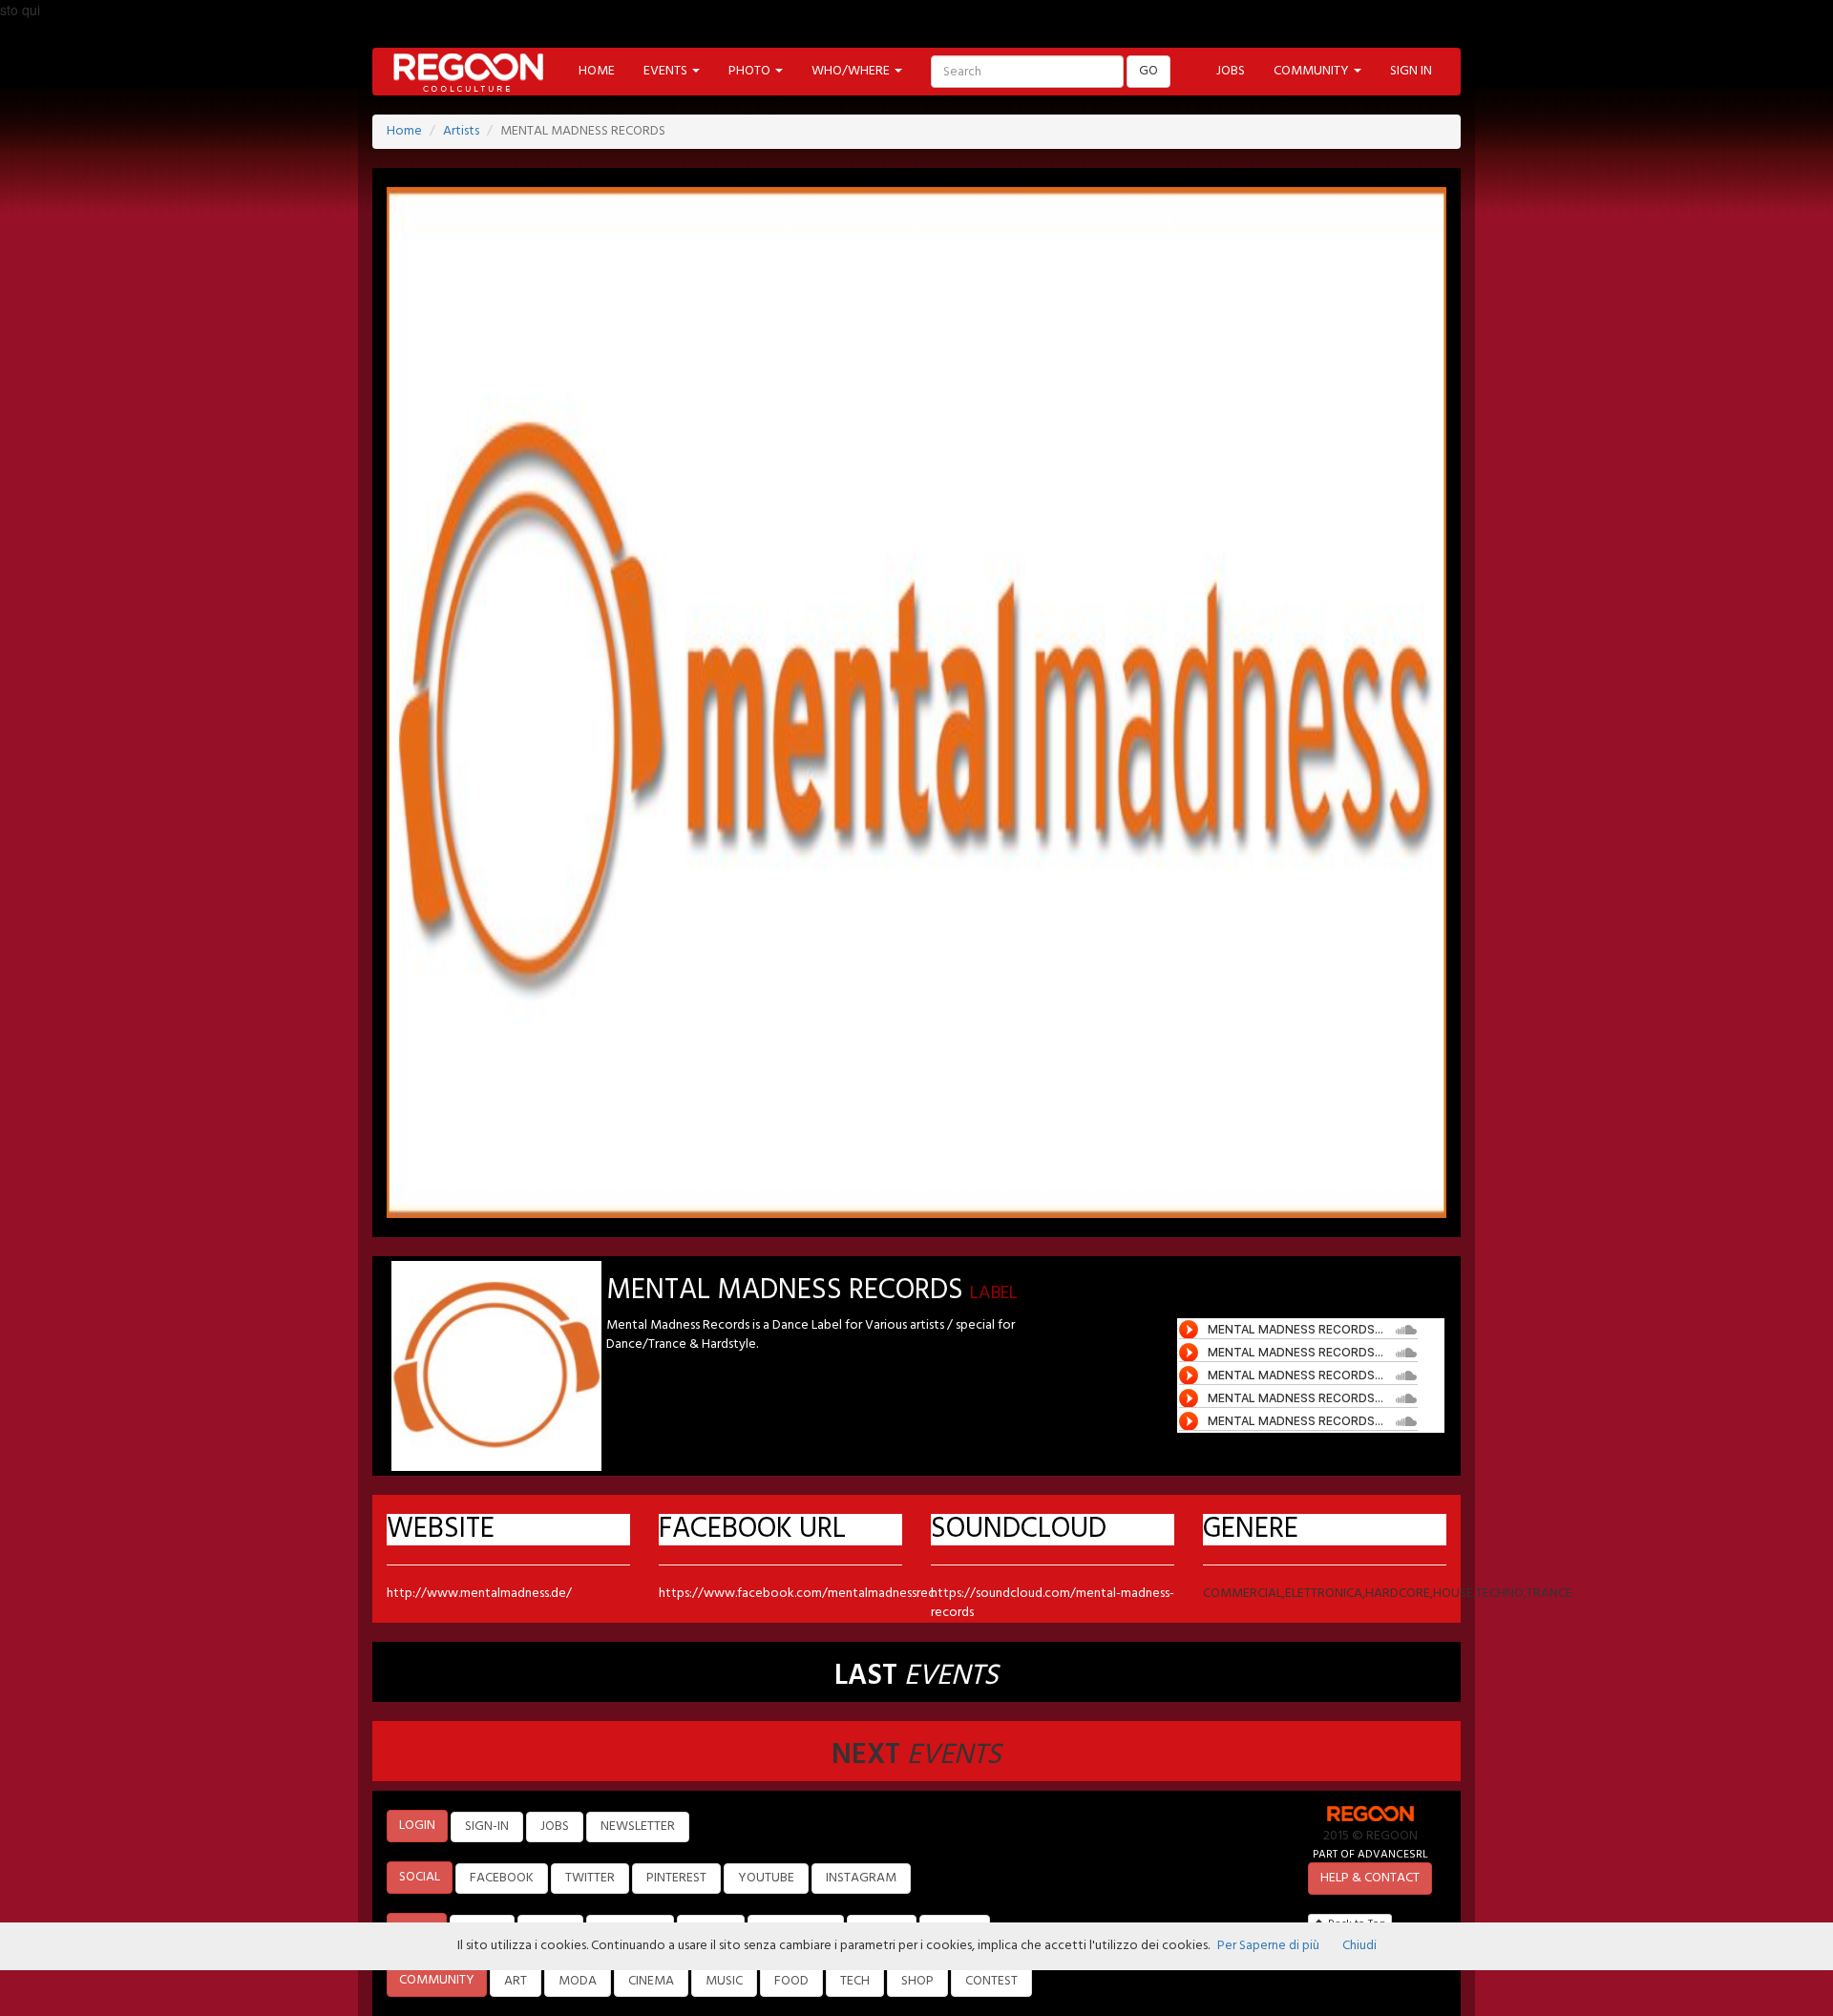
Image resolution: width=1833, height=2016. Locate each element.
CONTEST (991, 1981)
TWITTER (590, 1878)
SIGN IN (1411, 71)
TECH (855, 1981)
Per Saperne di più (1268, 1946)
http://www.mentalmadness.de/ (479, 1594)
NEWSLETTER (638, 1827)
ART (516, 1981)
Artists (461, 131)
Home (404, 131)
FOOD (791, 1981)
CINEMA (651, 1981)
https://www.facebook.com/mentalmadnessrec (797, 1594)
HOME (597, 71)
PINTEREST (676, 1878)
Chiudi (1359, 1946)
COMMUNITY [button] (1313, 71)
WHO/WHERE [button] (852, 71)
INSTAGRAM (861, 1878)
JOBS (1231, 71)
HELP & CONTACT (1370, 1878)
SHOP (917, 1981)
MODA (578, 1981)
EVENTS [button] (667, 71)
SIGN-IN (487, 1827)
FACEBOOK (502, 1878)
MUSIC (724, 1981)
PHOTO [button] (751, 71)
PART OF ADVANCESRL (1370, 1854)
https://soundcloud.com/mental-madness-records (1053, 1603)
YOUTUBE (766, 1878)
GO (1148, 71)
